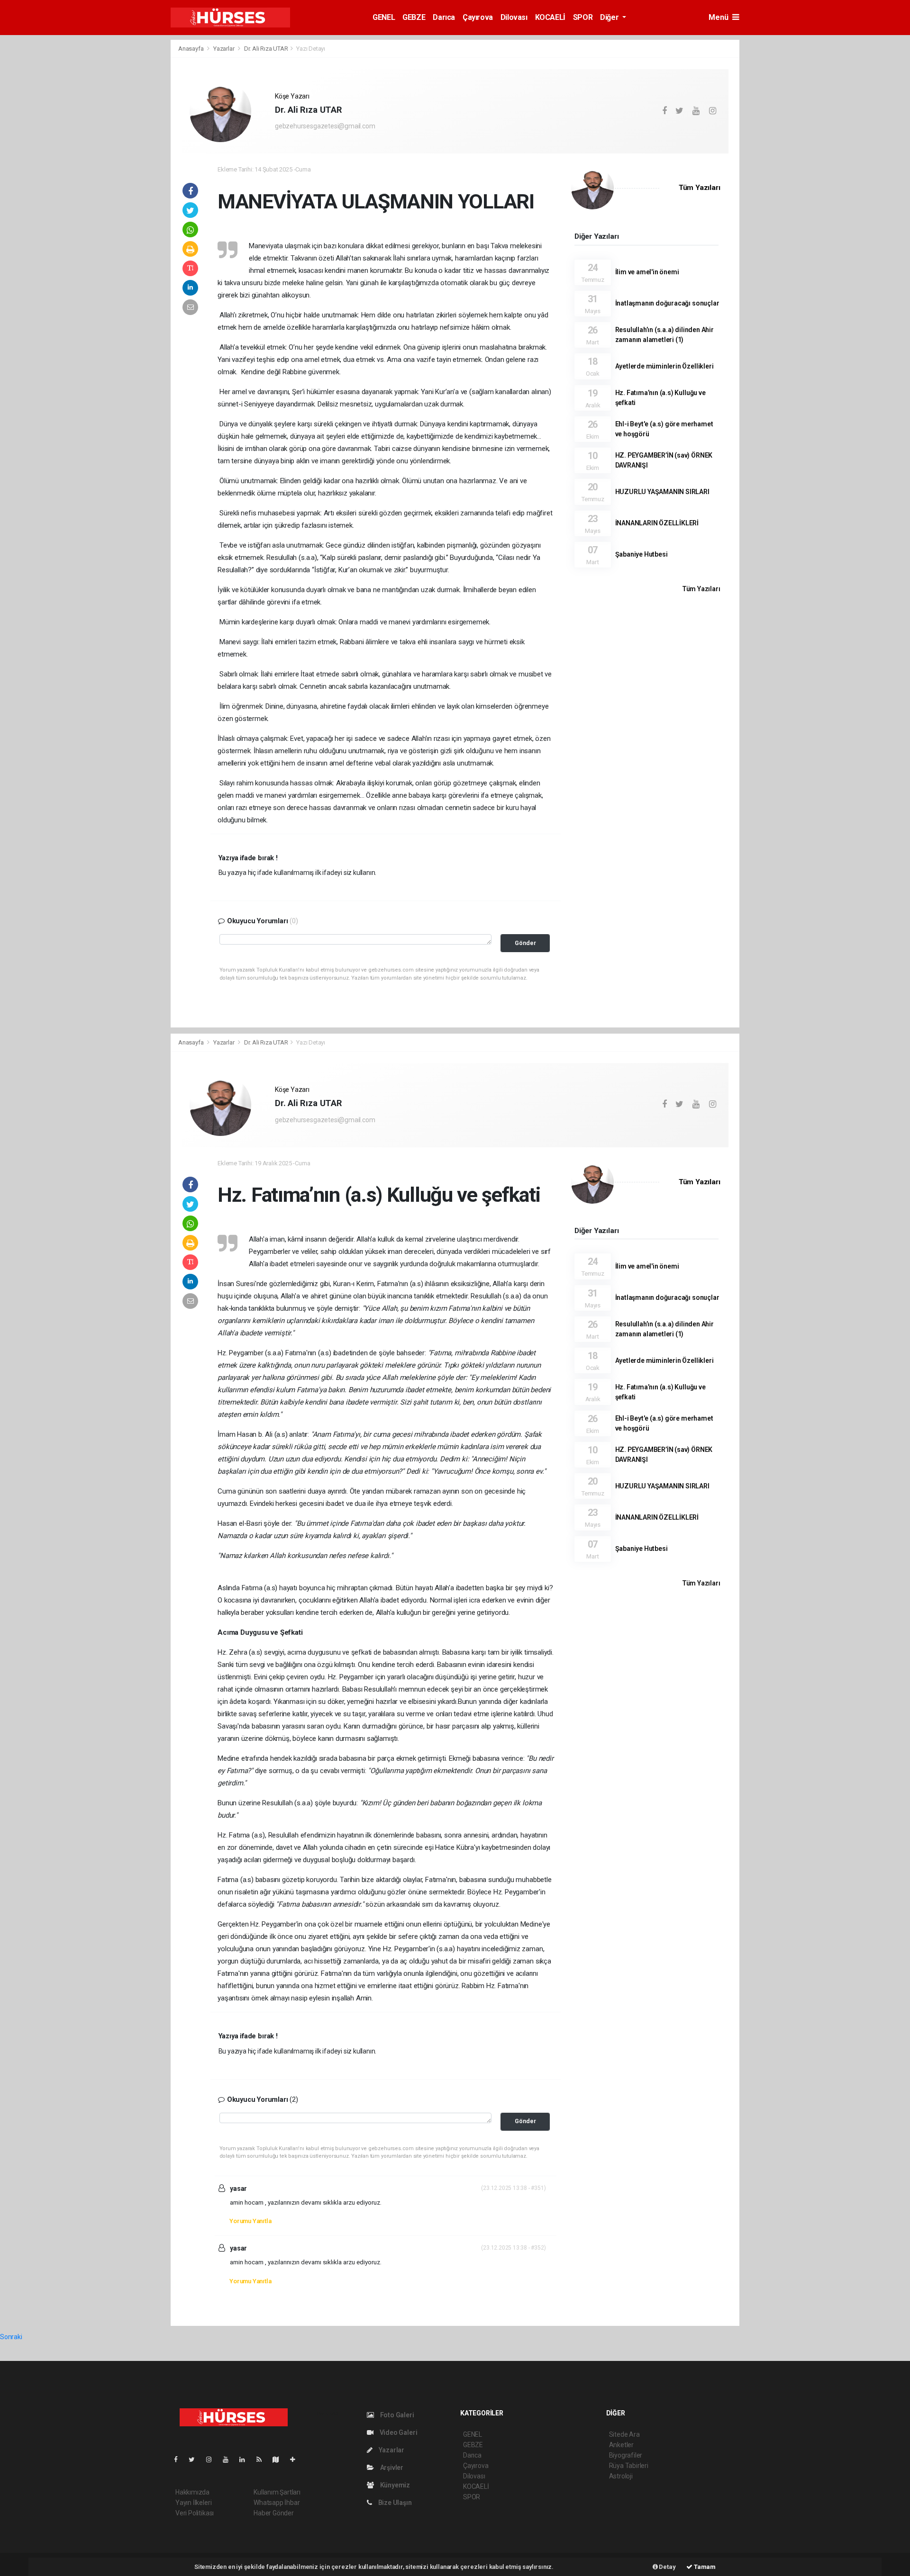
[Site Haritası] (280, 2459)
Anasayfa (191, 49)
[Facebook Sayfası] (180, 2459)
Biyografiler (626, 2455)
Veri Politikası (195, 2513)
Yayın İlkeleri (193, 2503)
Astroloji (621, 2476)
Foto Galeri (396, 2415)
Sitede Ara (624, 2434)
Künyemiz (394, 2485)
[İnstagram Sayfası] (213, 2459)
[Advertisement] (118, 181)
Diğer (610, 17)
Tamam (704, 2567)
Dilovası (514, 17)
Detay (667, 2567)
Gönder (525, 943)
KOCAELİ (550, 17)
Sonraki (11, 2337)
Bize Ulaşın (394, 2503)
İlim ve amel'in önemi (647, 272)
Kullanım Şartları (277, 2492)
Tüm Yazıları (700, 188)
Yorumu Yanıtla (250, 2221)
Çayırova (478, 17)
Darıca (444, 17)
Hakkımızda (192, 2492)
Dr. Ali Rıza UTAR (266, 49)
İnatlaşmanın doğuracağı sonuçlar (667, 303)
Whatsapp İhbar (277, 2503)
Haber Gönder (274, 2513)
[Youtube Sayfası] (229, 2459)
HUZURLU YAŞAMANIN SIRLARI (662, 492)
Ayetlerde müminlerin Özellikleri (664, 366)
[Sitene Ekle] (296, 2459)
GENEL (384, 17)
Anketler (621, 2445)
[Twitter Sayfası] (196, 2459)
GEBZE (414, 17)
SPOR (583, 17)
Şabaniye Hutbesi (642, 554)
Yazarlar (224, 49)
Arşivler (391, 2468)
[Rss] (263, 2459)
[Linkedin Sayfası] (246, 2459)
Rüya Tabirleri (629, 2466)
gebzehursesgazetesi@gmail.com (325, 126)
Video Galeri (398, 2432)
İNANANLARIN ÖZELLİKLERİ (657, 523)
